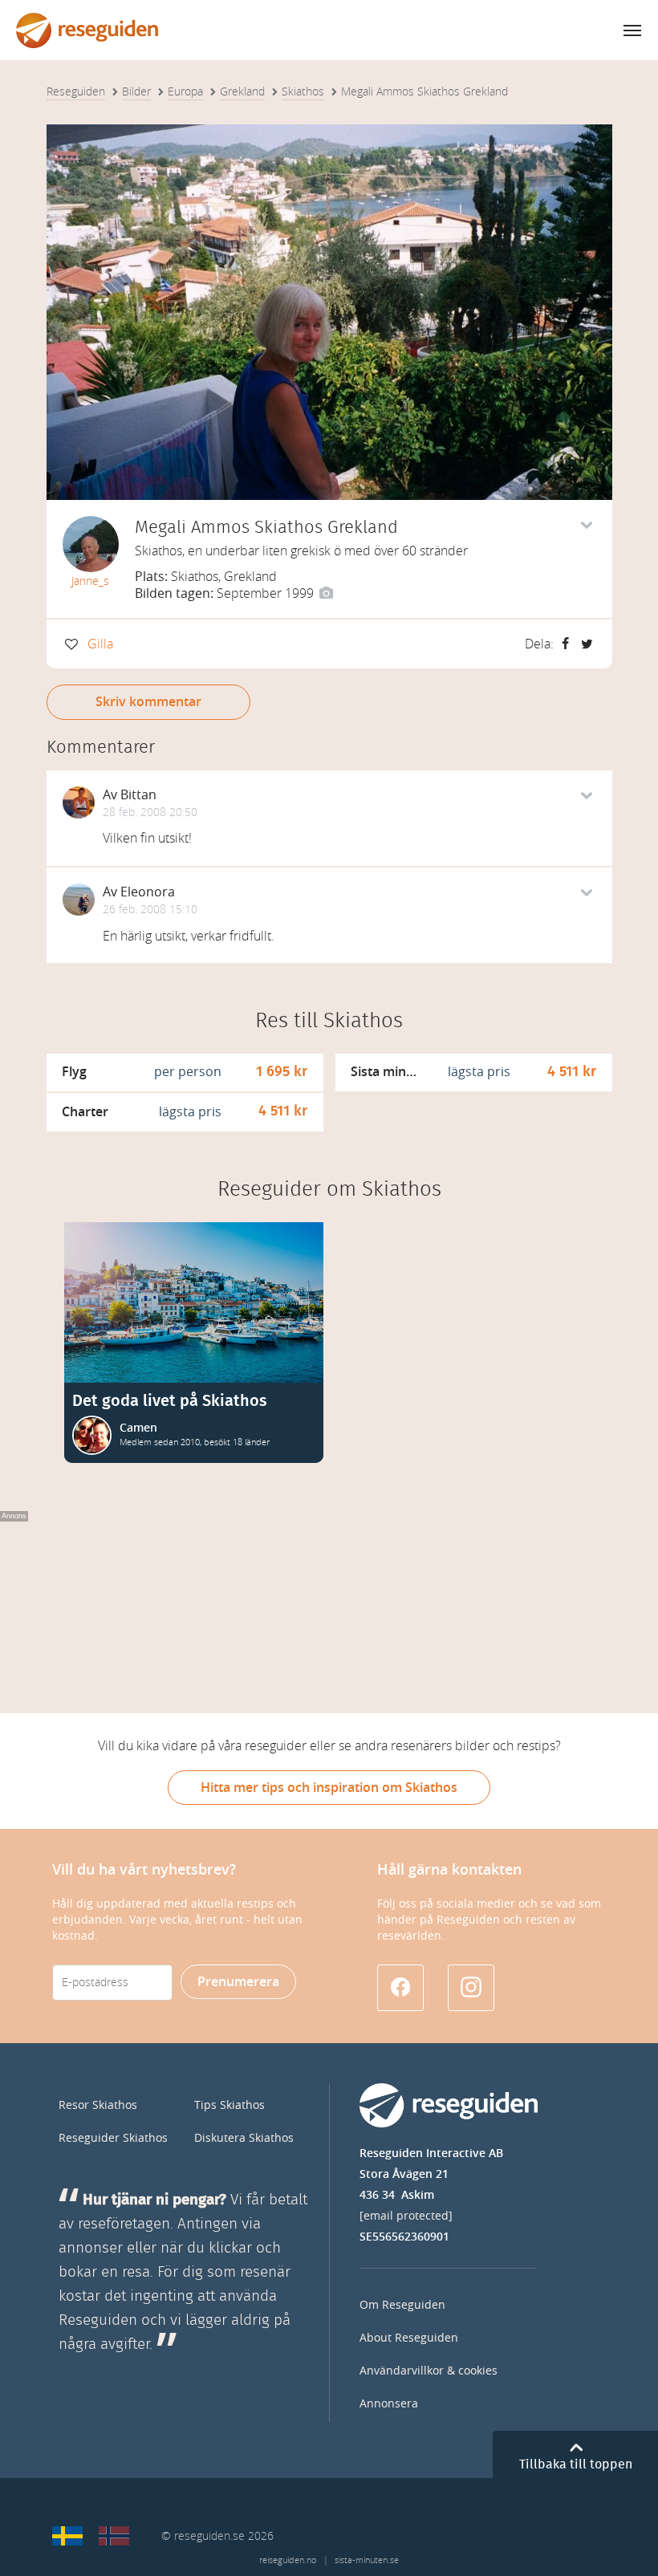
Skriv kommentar (148, 702)
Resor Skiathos (98, 2105)
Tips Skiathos (229, 2105)
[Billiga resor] (67, 2536)
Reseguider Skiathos (113, 2138)
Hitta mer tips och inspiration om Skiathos (329, 1788)
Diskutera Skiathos (244, 2138)
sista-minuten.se (367, 2560)
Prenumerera (238, 1982)
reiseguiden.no (288, 2560)
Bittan (138, 795)
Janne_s (90, 581)
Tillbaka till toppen (576, 2464)
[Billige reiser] (114, 2536)
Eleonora (148, 892)
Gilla (100, 644)
